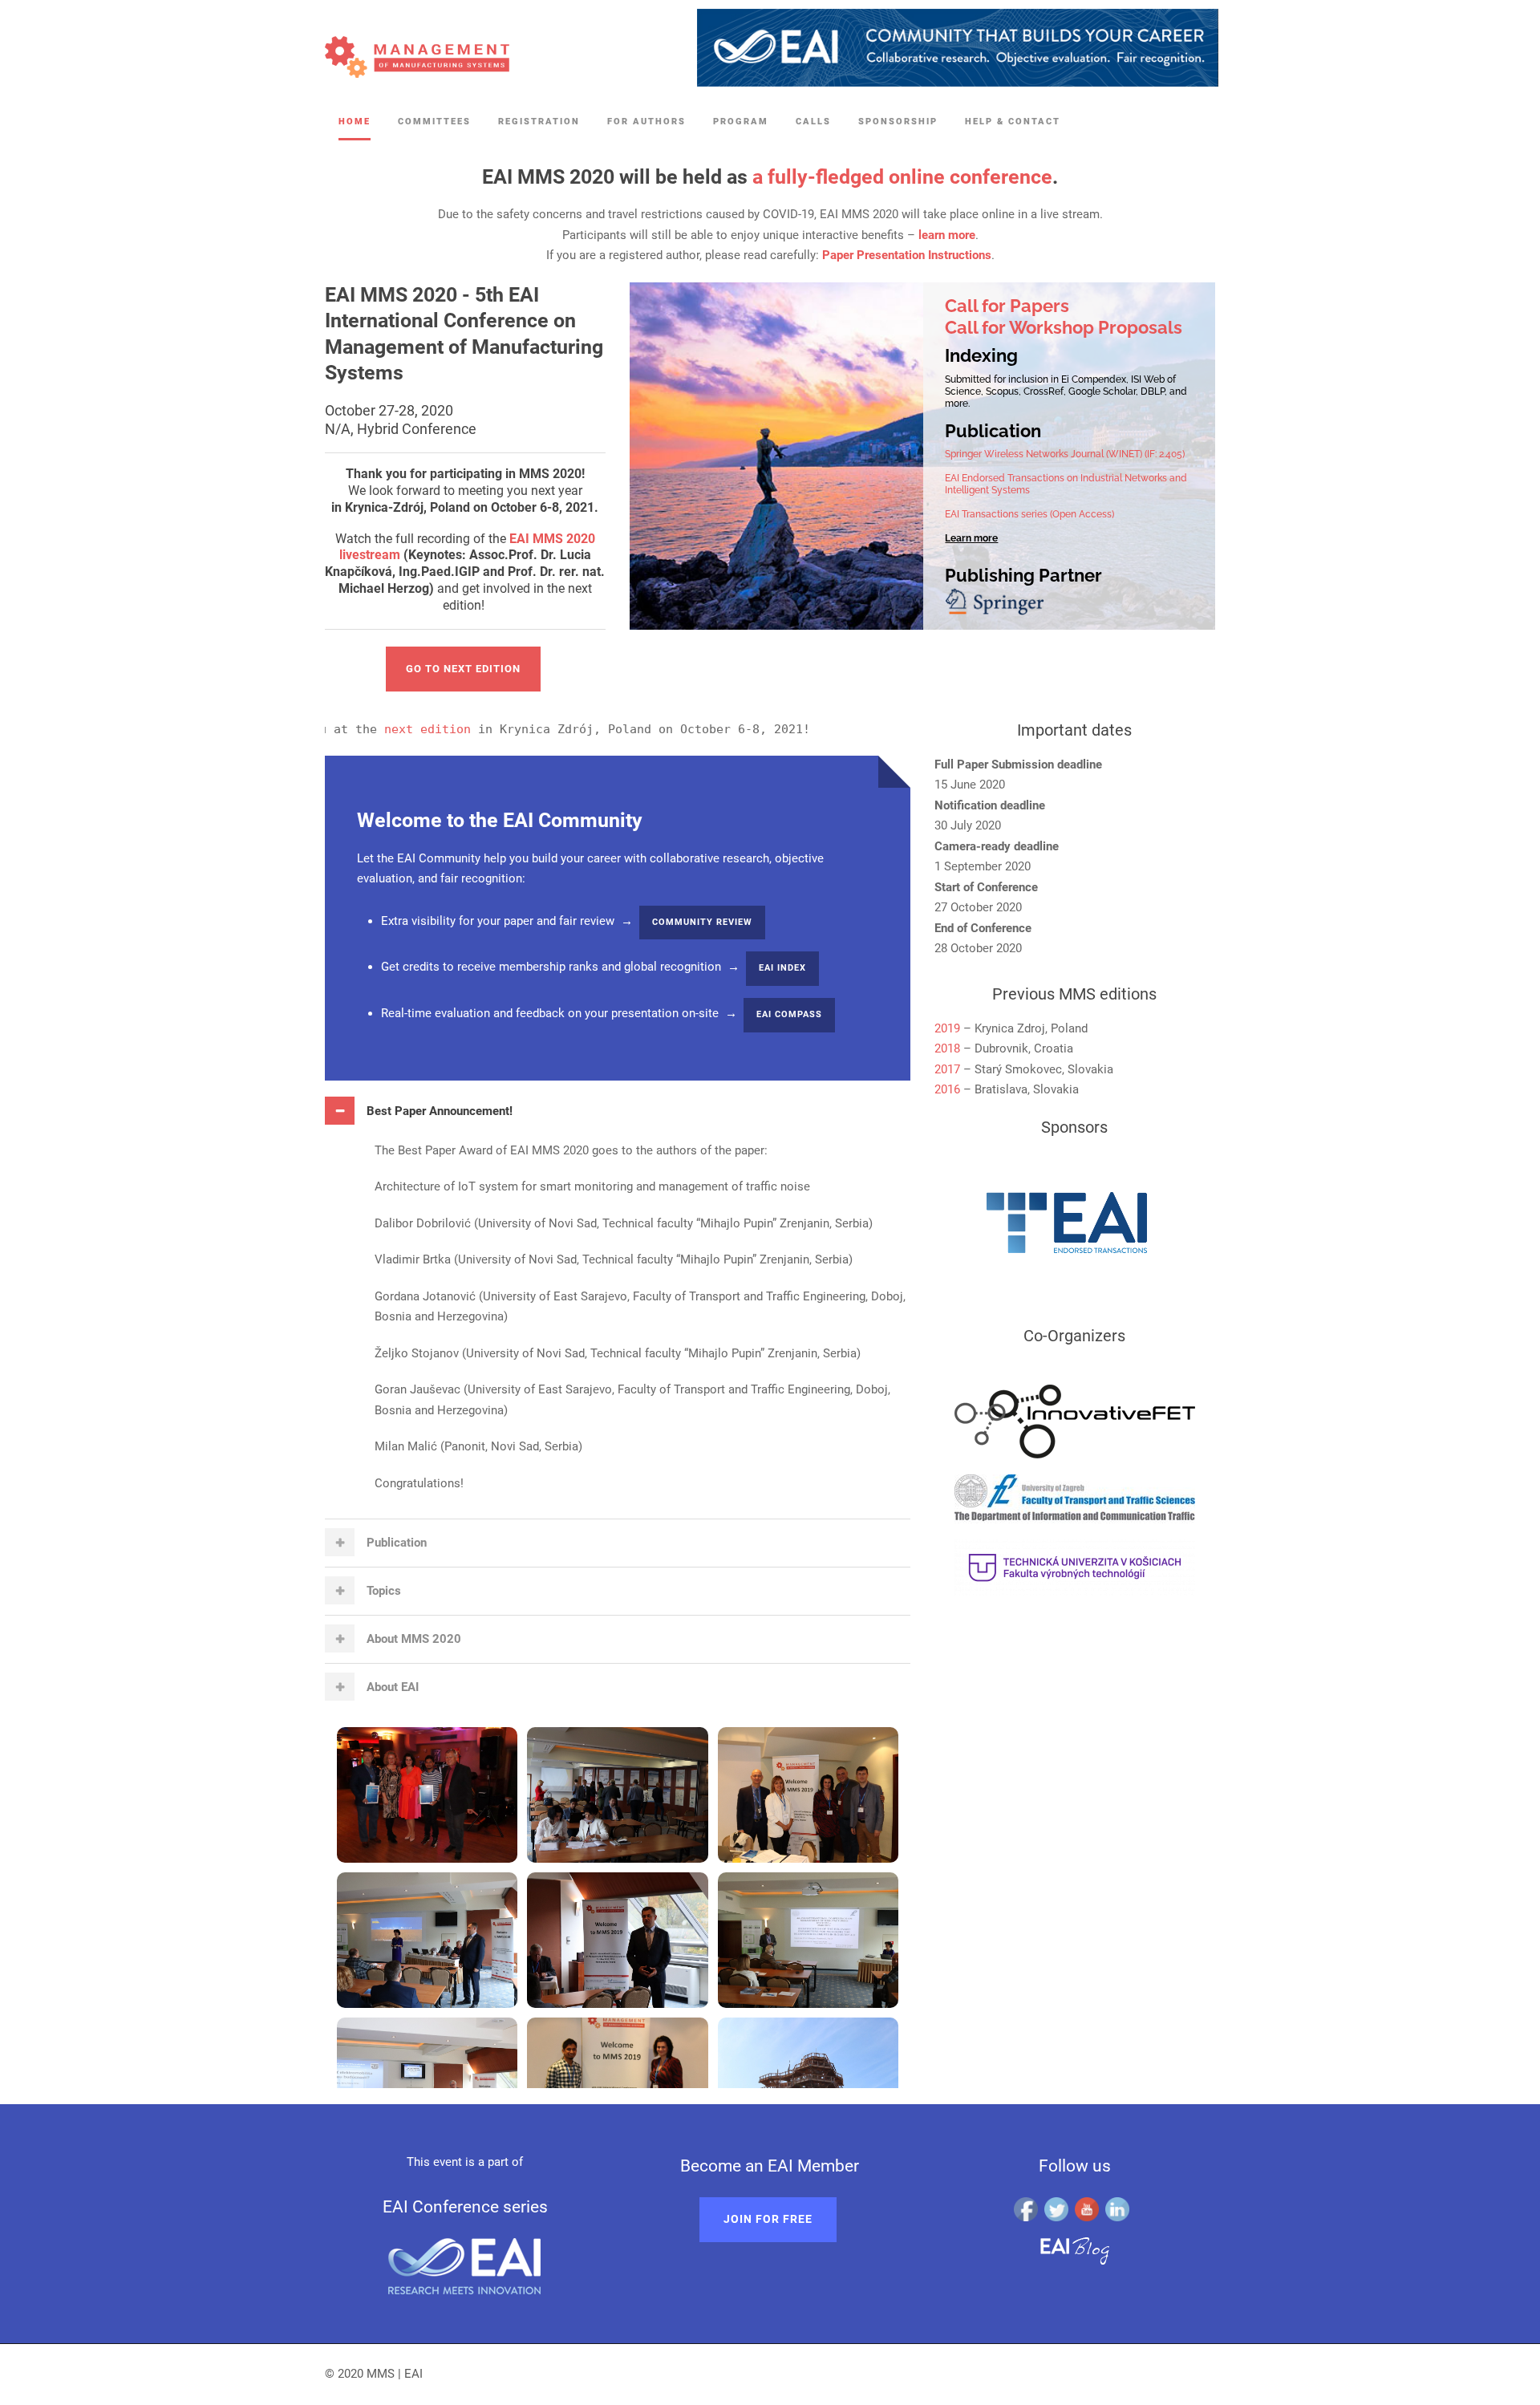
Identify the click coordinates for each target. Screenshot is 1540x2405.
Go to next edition (463, 669)
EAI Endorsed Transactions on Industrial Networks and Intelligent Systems (1066, 484)
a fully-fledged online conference (902, 177)
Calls (813, 122)
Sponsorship (898, 122)
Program (741, 122)
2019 (947, 1028)
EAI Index (782, 968)
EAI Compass (789, 1014)
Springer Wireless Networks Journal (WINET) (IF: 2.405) (1065, 454)
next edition (359, 729)
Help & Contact (1013, 122)
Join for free (768, 2219)
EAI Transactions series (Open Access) (1029, 514)
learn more (947, 235)
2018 (947, 1048)
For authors (646, 122)
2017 (947, 1069)
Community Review (702, 922)
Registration (539, 122)
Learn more (971, 538)
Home (355, 122)
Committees (434, 122)
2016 (947, 1089)
